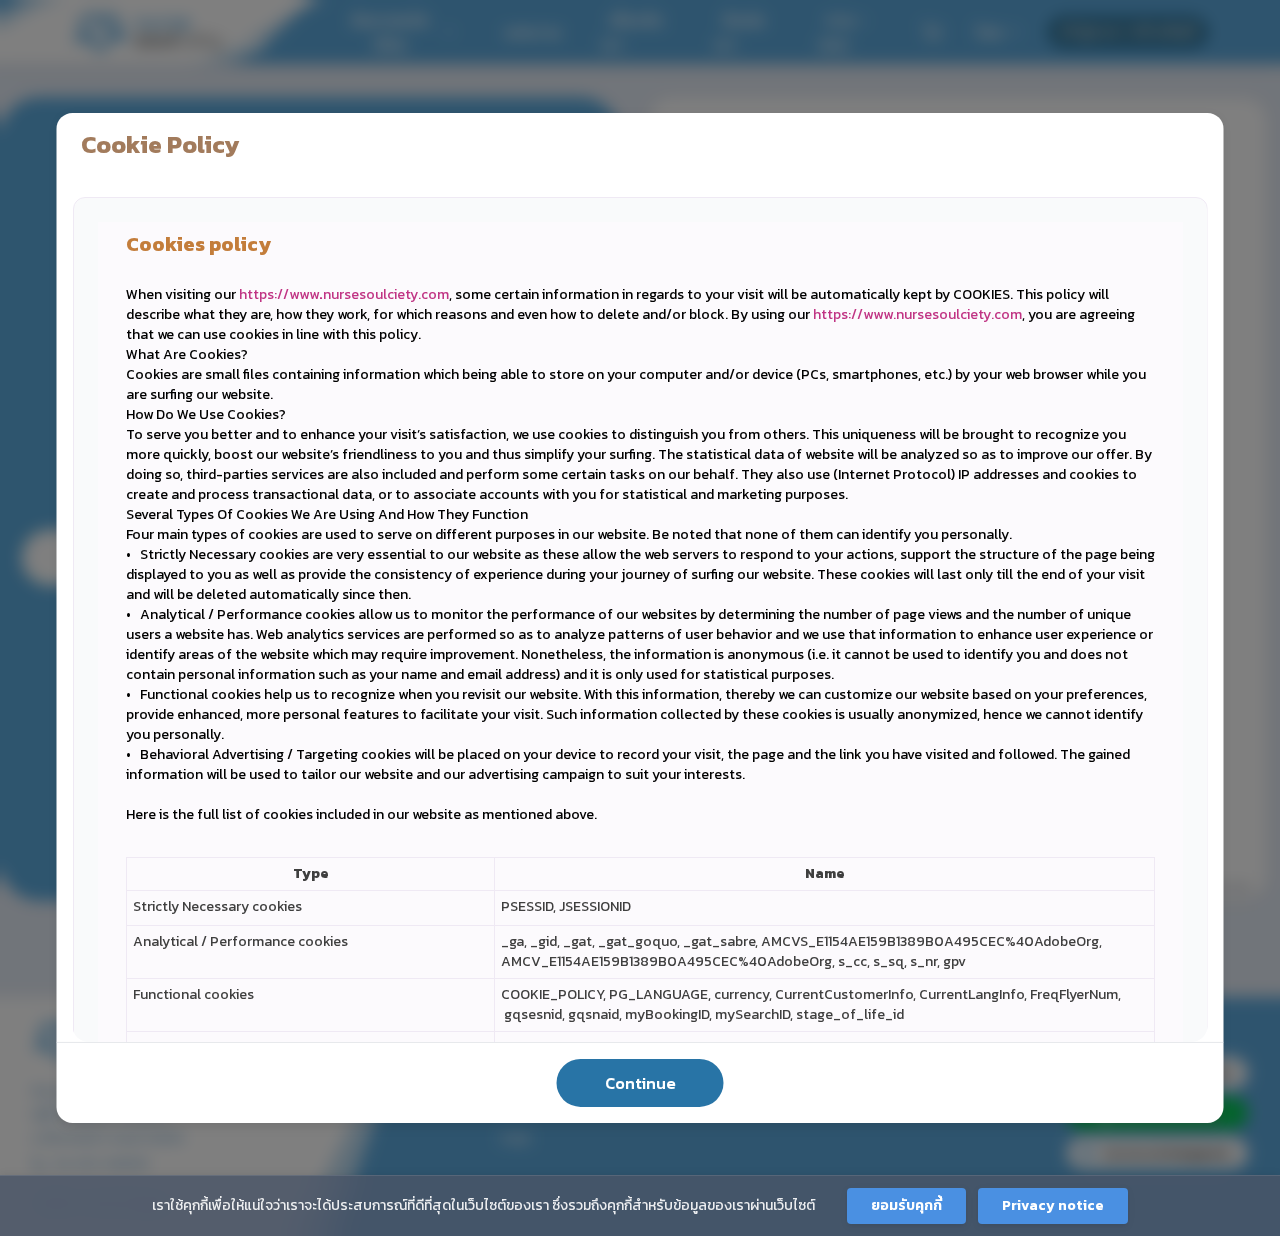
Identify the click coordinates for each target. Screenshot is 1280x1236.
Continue (640, 1083)
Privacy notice (1053, 1205)
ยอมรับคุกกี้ (906, 1205)
